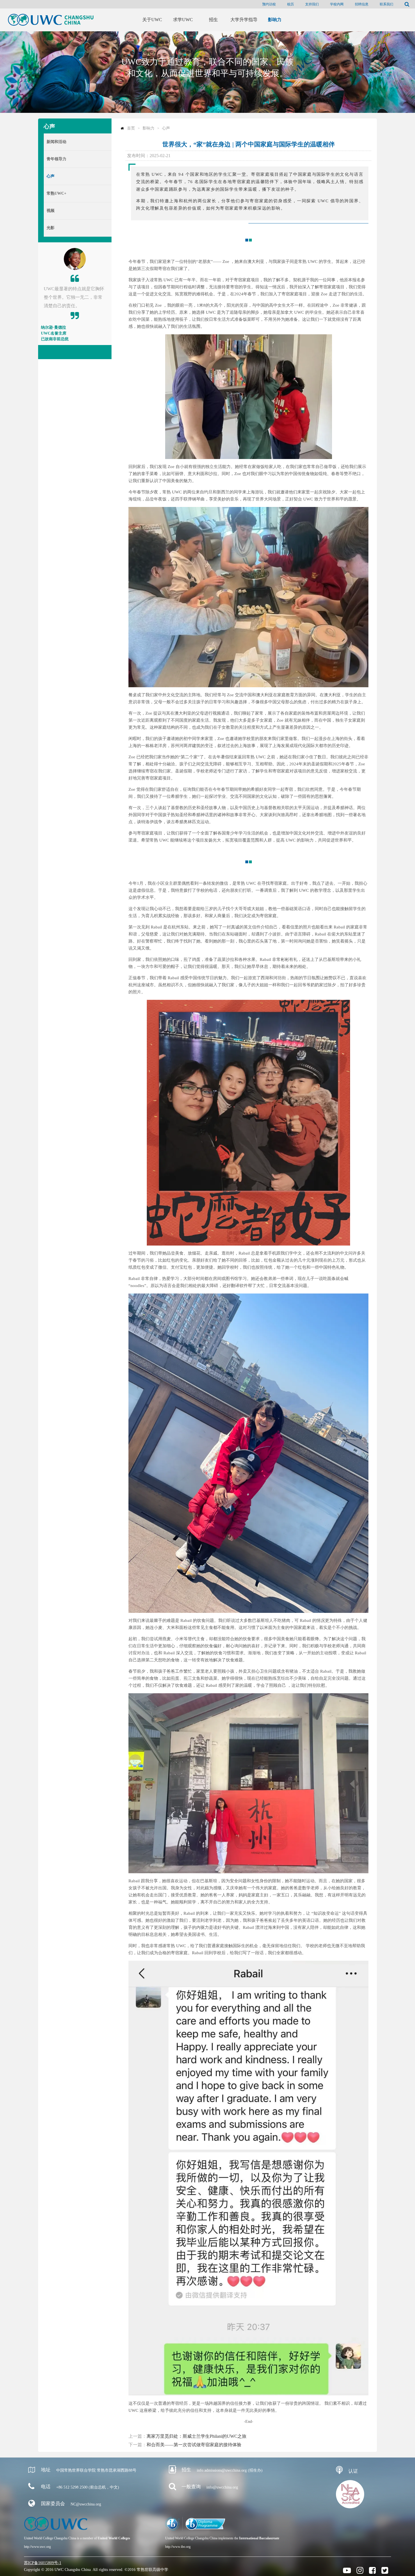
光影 (51, 228)
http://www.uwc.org (37, 2547)
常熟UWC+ (56, 193)
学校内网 (337, 4)
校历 (290, 4)
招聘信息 (362, 4)
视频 (51, 211)
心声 (51, 176)
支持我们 (312, 4)
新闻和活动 (56, 142)
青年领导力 (56, 159)
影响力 (148, 128)
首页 (131, 128)
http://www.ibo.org (178, 2547)
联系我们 (386, 4)
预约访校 (269, 4)
